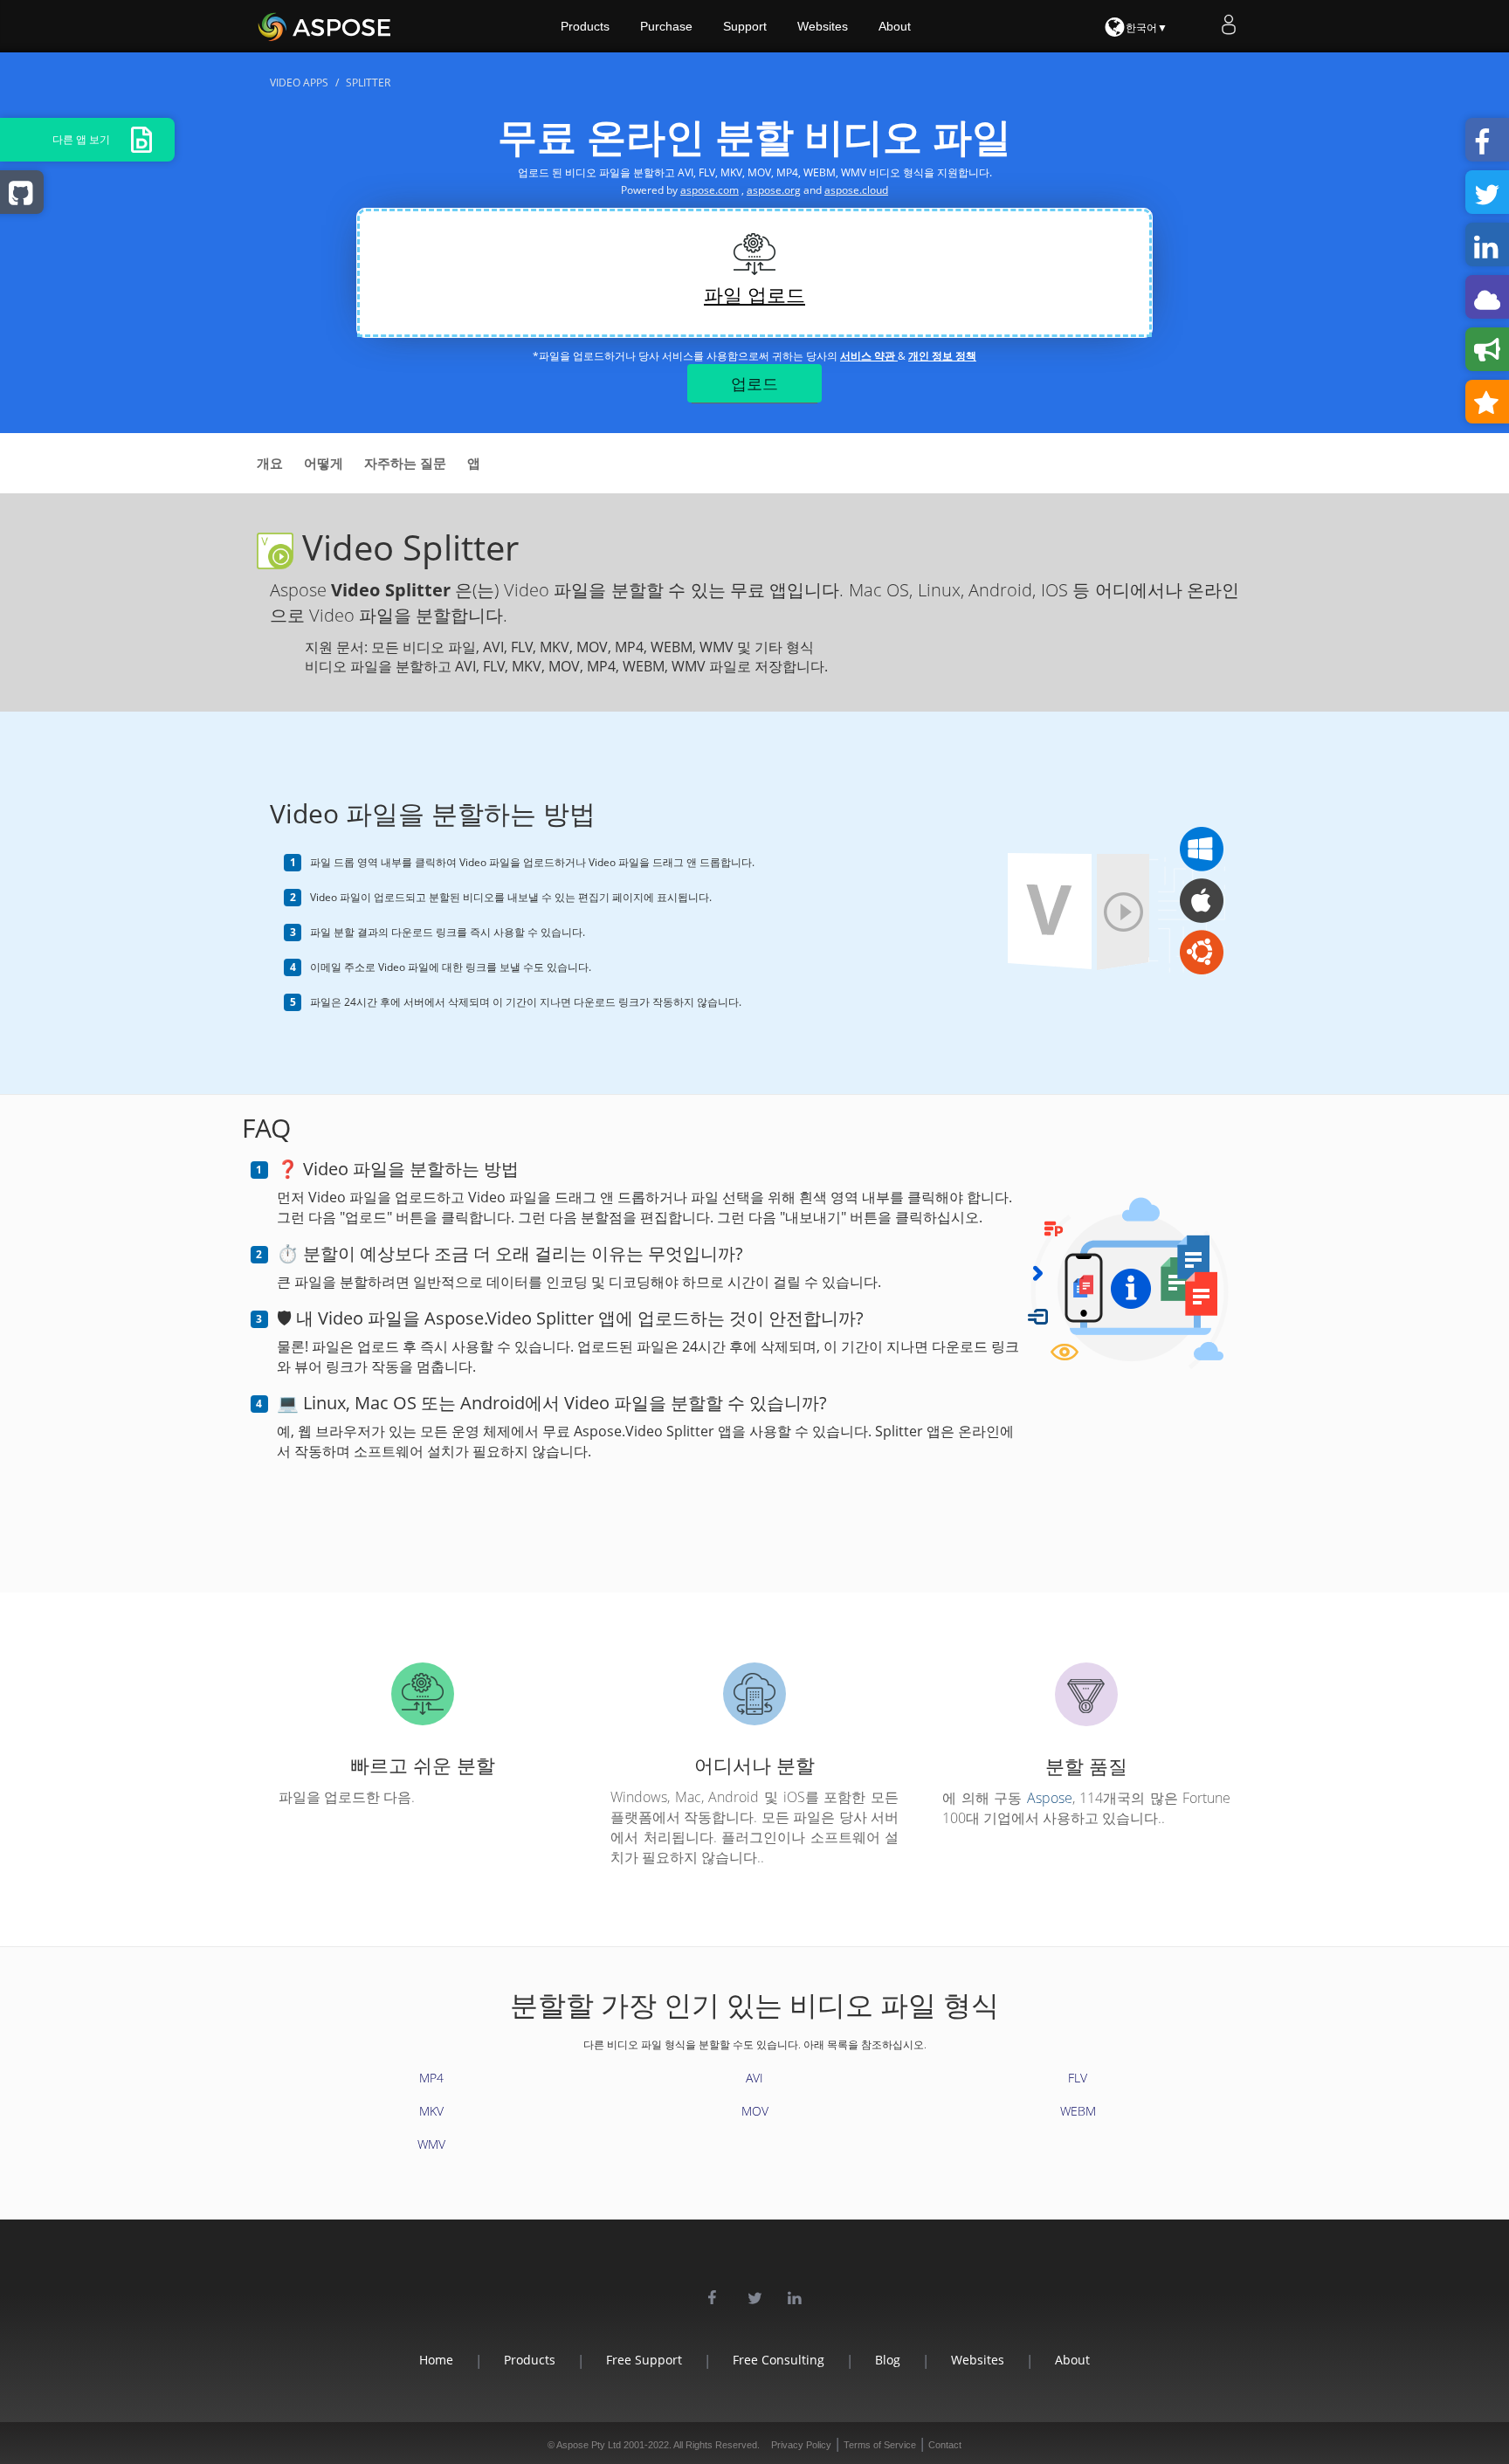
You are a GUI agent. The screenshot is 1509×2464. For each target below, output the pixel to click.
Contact (945, 2445)
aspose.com (710, 190)
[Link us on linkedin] (795, 2296)
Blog (888, 2360)
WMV (431, 2144)
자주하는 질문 (405, 463)
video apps (299, 83)
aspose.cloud (856, 190)
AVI (754, 2078)
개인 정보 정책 (942, 356)
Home (436, 2360)
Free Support (644, 2360)
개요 (270, 463)
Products (585, 26)
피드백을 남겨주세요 (1487, 349)
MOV (755, 2111)
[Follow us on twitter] (754, 2296)
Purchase (666, 26)
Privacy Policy (801, 2445)
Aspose (1050, 1798)
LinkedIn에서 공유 (1487, 244)
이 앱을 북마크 (1487, 402)
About (895, 26)
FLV (1078, 2078)
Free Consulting (779, 2360)
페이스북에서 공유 (1487, 140)
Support (745, 26)
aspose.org (774, 190)
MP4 (431, 2078)
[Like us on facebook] (714, 2296)
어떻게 (324, 463)
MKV (431, 2111)
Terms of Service (880, 2445)
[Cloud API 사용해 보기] (1487, 297)
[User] (1231, 24)
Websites (823, 26)
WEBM (1078, 2111)
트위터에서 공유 (1487, 192)
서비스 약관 (869, 356)
